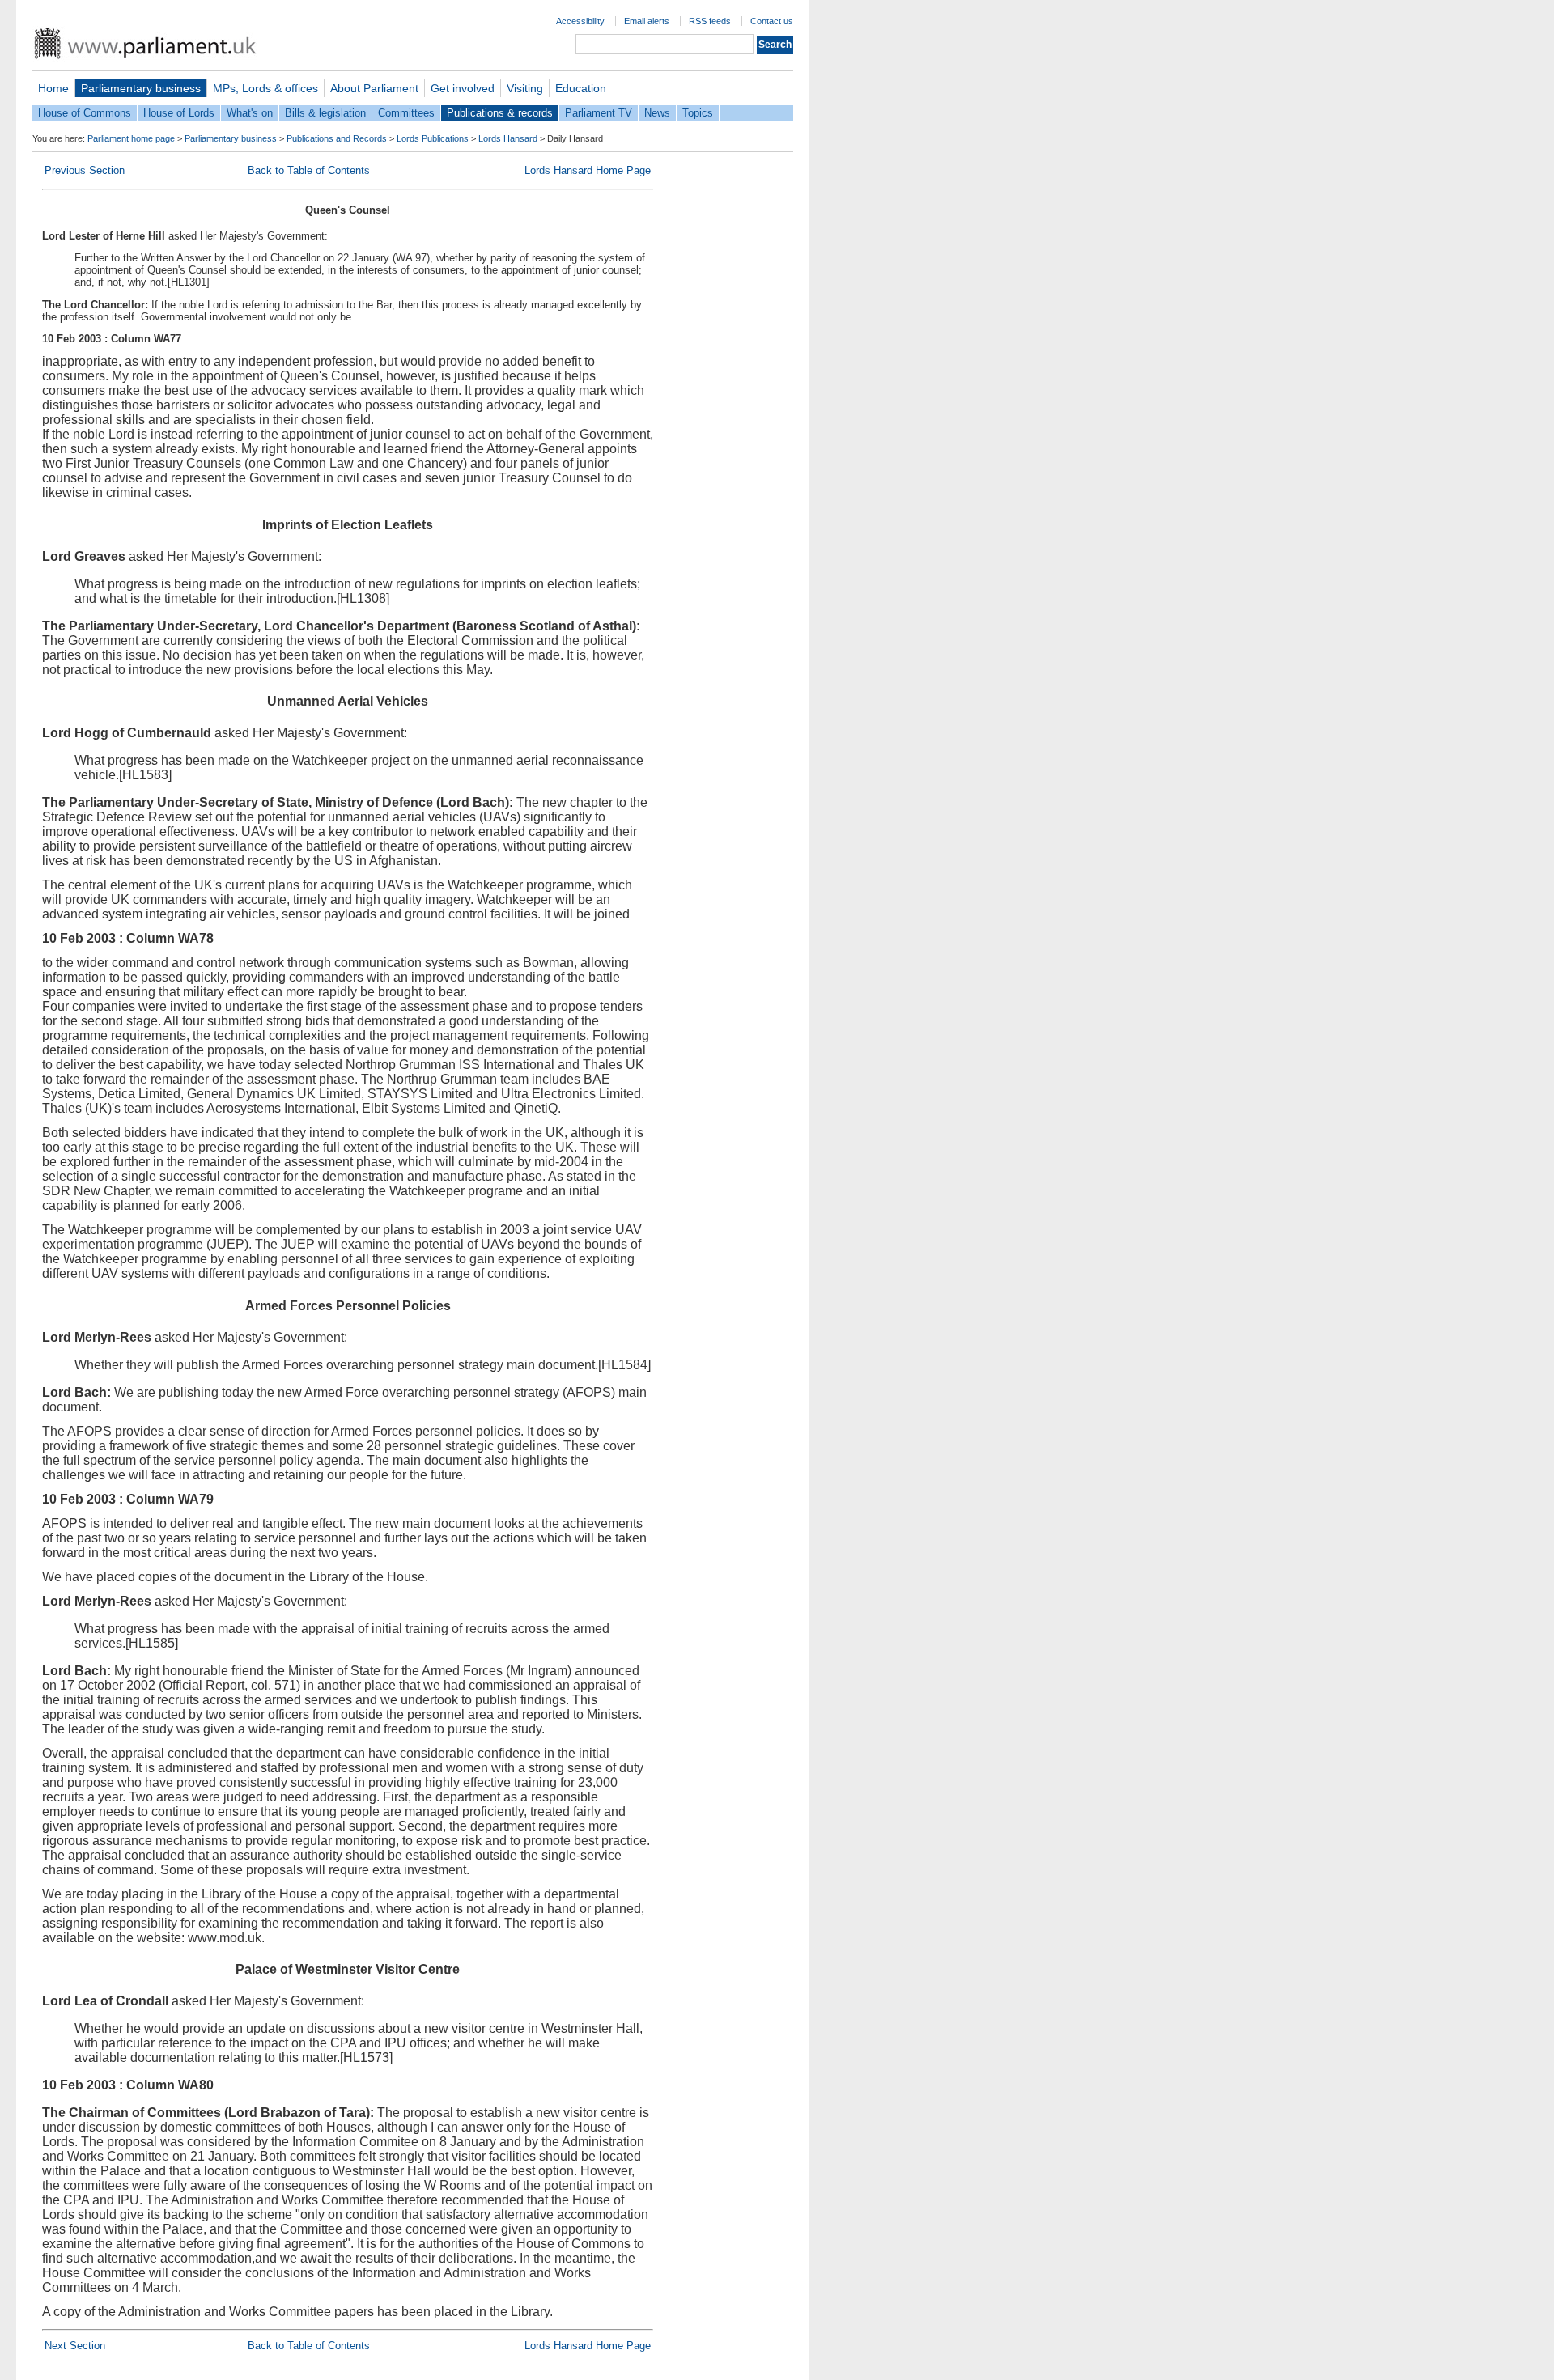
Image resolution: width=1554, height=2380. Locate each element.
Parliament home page (131, 138)
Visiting (525, 88)
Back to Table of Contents (309, 170)
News (657, 113)
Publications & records (500, 113)
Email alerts (647, 21)
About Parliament (374, 88)
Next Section (75, 2346)
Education (581, 88)
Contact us (772, 21)
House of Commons (85, 113)
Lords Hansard (508, 138)
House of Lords (179, 113)
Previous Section (85, 170)
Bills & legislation (325, 113)
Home (53, 88)
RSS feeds (710, 21)
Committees (406, 113)
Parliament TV (599, 113)
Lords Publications (433, 138)
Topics (698, 113)
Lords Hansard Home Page (588, 170)
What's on (250, 113)
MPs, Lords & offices (265, 88)
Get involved (463, 88)
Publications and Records (337, 138)
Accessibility (580, 21)
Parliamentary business (141, 88)
